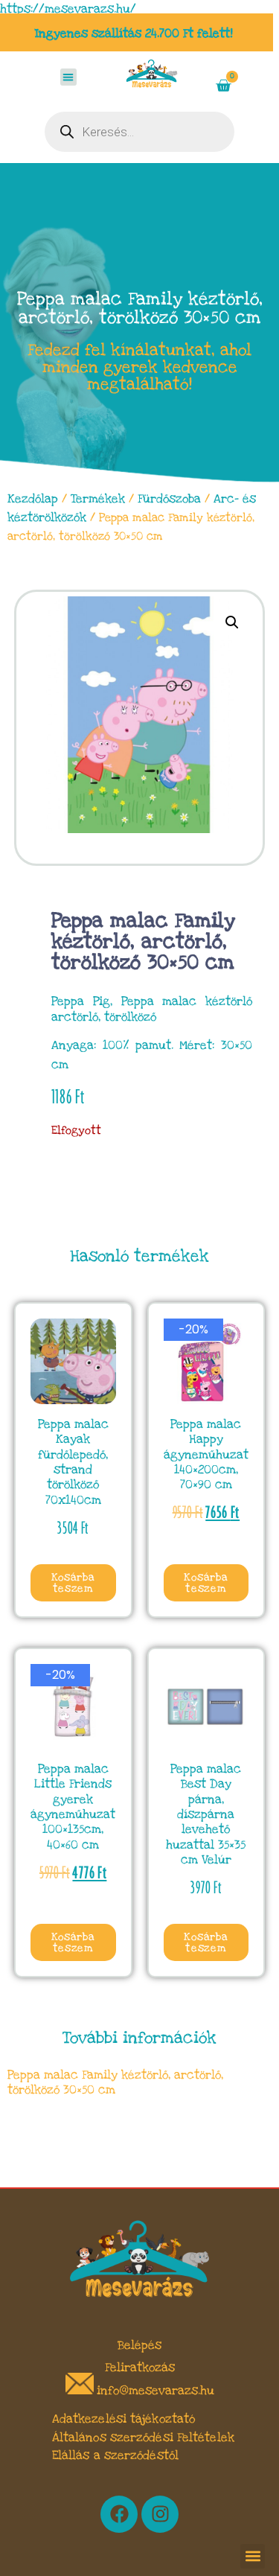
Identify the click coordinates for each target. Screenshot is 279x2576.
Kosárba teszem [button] (73, 1583)
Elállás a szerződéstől (115, 2455)
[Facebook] (119, 2514)
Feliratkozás (140, 2368)
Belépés (139, 2345)
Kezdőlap (33, 499)
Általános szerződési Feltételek (143, 2438)
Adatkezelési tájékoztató (124, 2419)
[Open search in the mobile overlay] (139, 132)
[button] (69, 77)
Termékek (98, 499)
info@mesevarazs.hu (155, 2391)
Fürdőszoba (169, 499)
